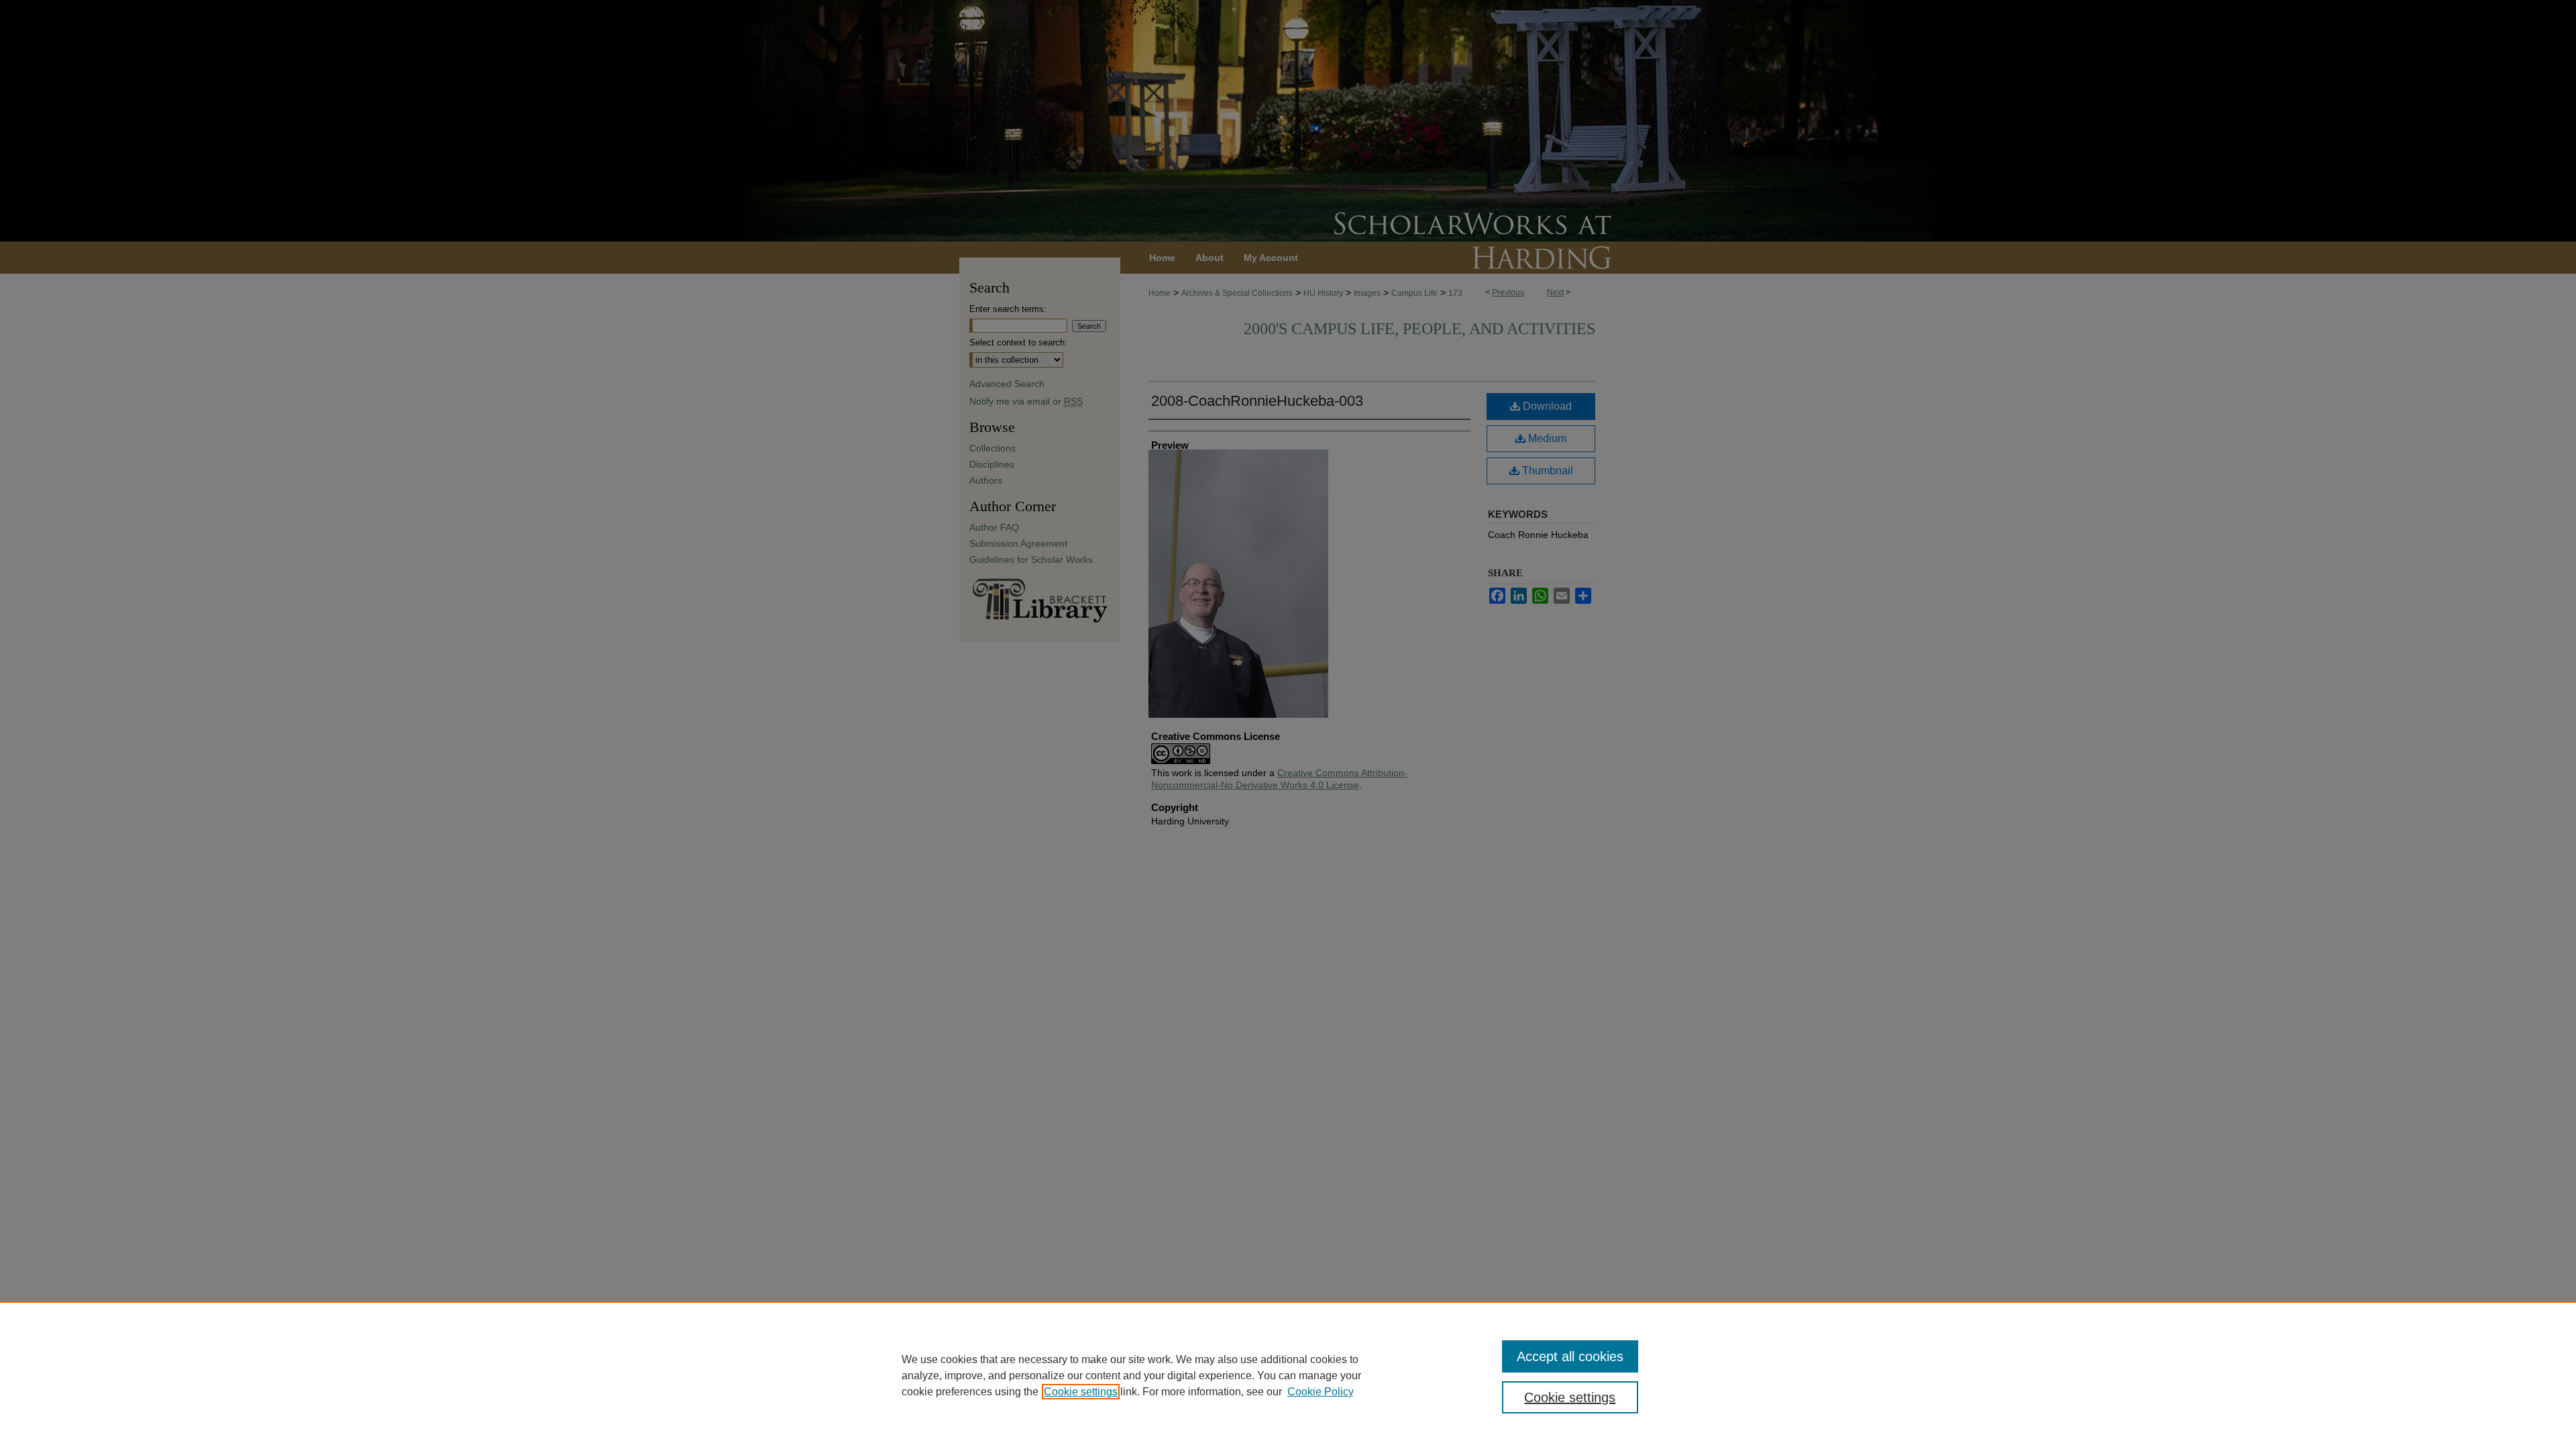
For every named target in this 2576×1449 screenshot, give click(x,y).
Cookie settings (1081, 1392)
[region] (1288, 1375)
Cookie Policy (1321, 1392)
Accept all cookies (1570, 1356)
